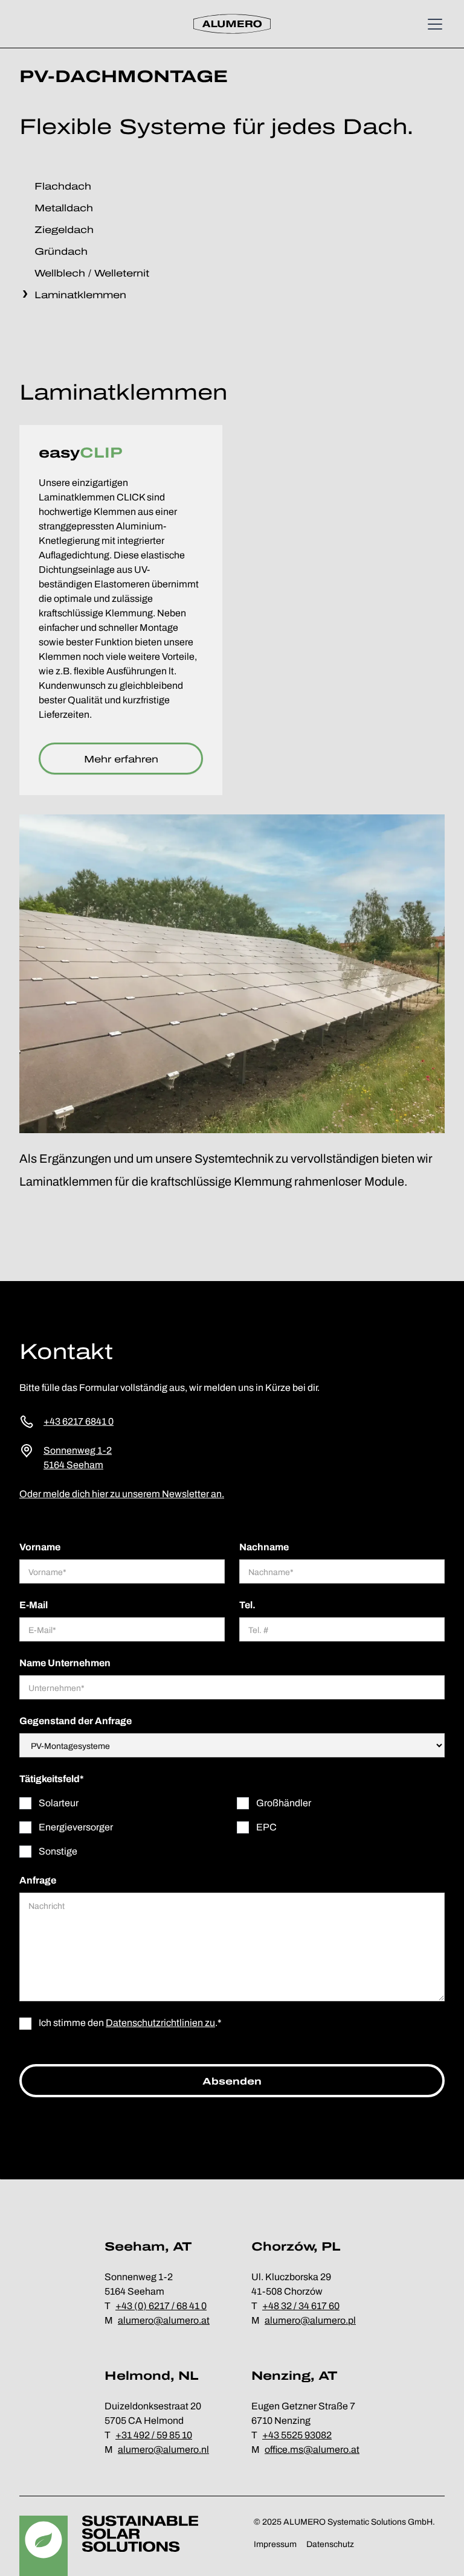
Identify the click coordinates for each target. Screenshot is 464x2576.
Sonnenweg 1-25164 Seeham (78, 1458)
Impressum (275, 2544)
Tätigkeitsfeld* (52, 1779)
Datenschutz (330, 2544)
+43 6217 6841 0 (79, 1421)
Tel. (247, 1605)
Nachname (264, 1547)
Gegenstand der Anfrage (76, 1721)
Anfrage (38, 1880)
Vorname (40, 1547)
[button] (433, 24)
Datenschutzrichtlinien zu (160, 2023)
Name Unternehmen (65, 1663)
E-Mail (34, 1605)
